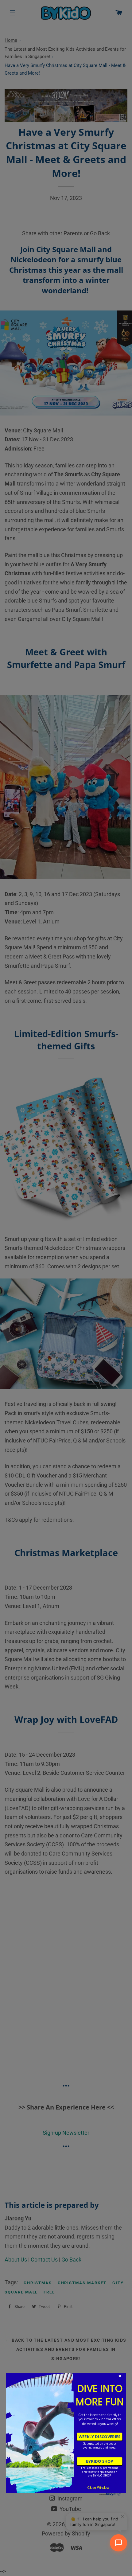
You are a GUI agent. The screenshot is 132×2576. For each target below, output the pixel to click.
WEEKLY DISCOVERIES (99, 2437)
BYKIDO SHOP (99, 2461)
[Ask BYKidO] (118, 2543)
